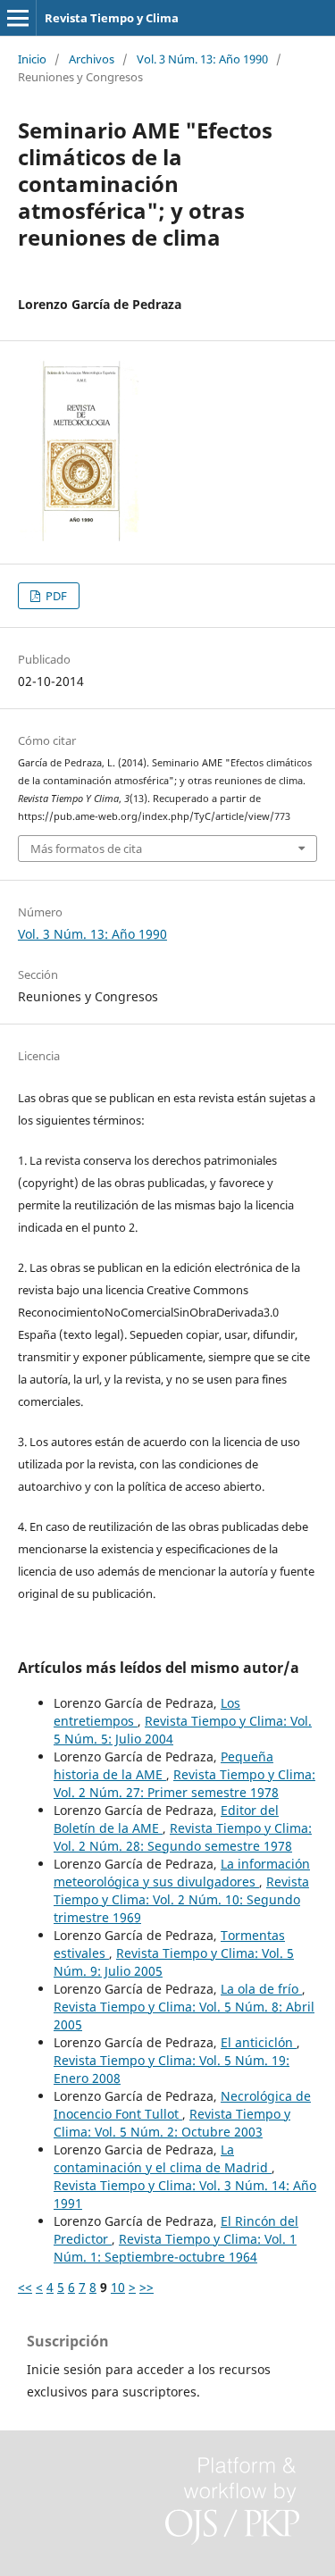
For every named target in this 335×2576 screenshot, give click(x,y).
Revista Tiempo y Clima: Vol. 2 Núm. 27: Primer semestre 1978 (184, 1783)
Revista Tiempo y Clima (112, 18)
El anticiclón (259, 2042)
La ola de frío (261, 1989)
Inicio (32, 59)
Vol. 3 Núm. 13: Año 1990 (202, 59)
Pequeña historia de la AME (163, 1765)
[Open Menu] (18, 18)
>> (147, 2287)
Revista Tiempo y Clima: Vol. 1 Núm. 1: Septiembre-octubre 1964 (175, 2248)
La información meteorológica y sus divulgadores (182, 1873)
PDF (55, 596)
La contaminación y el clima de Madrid (163, 2158)
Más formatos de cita (86, 849)
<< (25, 2287)
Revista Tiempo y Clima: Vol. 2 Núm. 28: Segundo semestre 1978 (183, 1837)
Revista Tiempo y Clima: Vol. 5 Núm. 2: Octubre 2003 (172, 2123)
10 (118, 2287)
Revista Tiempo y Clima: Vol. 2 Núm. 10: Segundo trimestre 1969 (181, 1899)
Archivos (92, 59)
